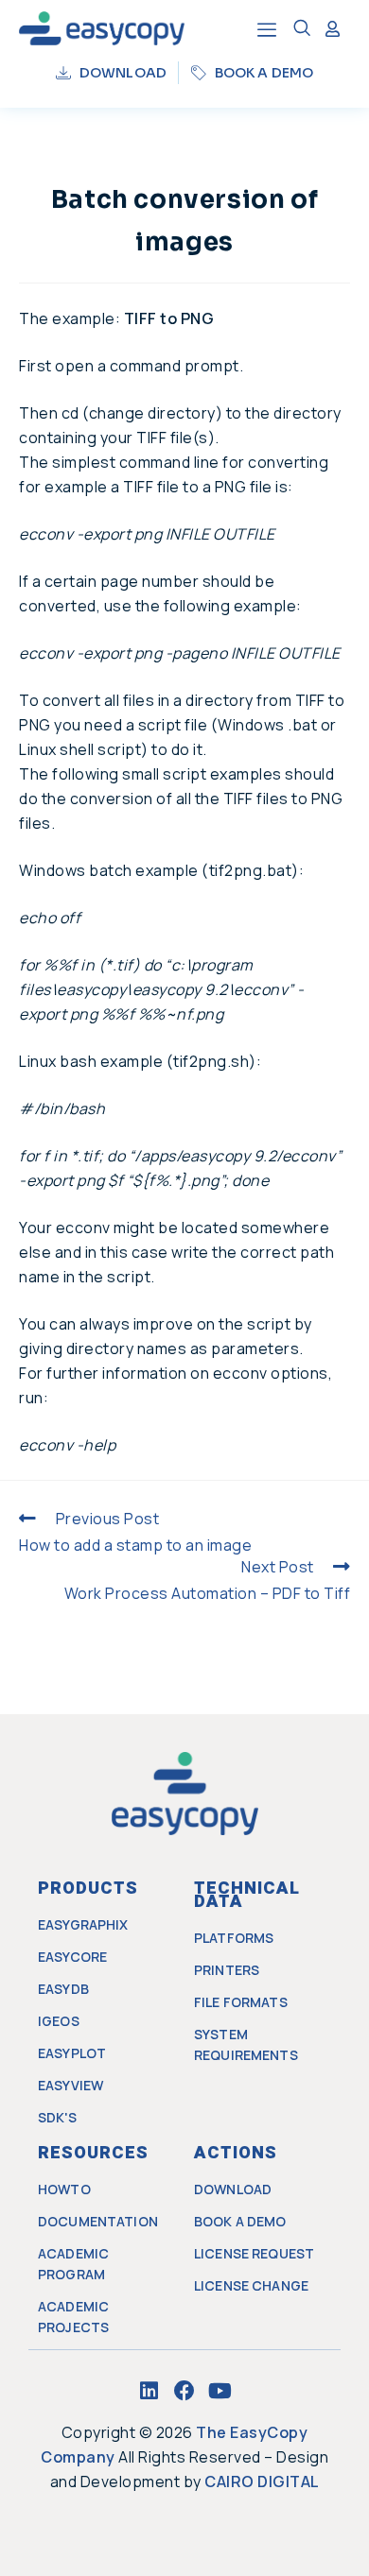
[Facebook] (184, 2391)
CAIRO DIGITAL (262, 2482)
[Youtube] (220, 2391)
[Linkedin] (149, 2391)
